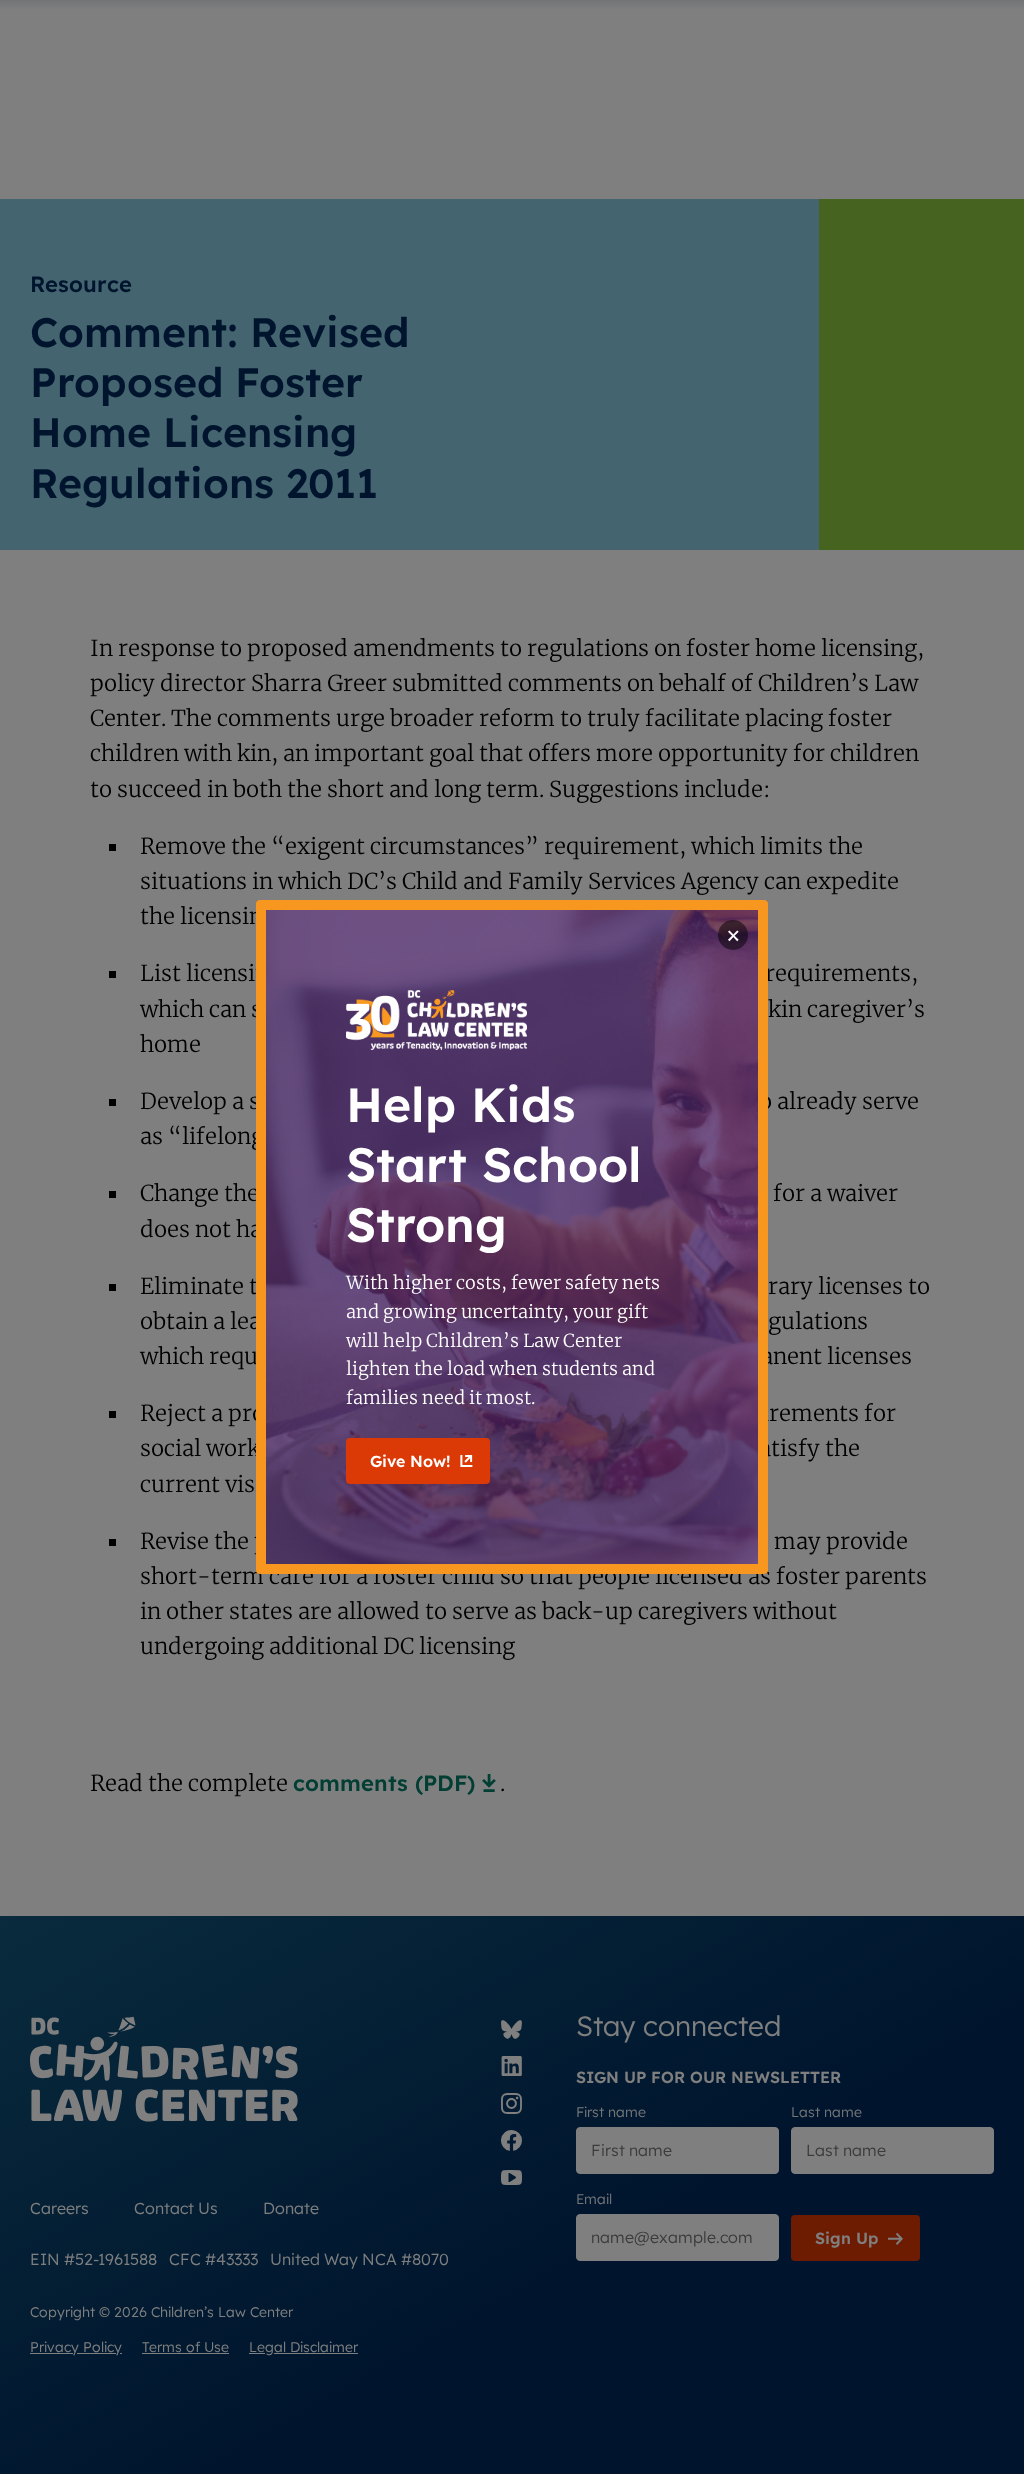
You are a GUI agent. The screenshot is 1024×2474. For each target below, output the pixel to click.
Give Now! (410, 1461)
